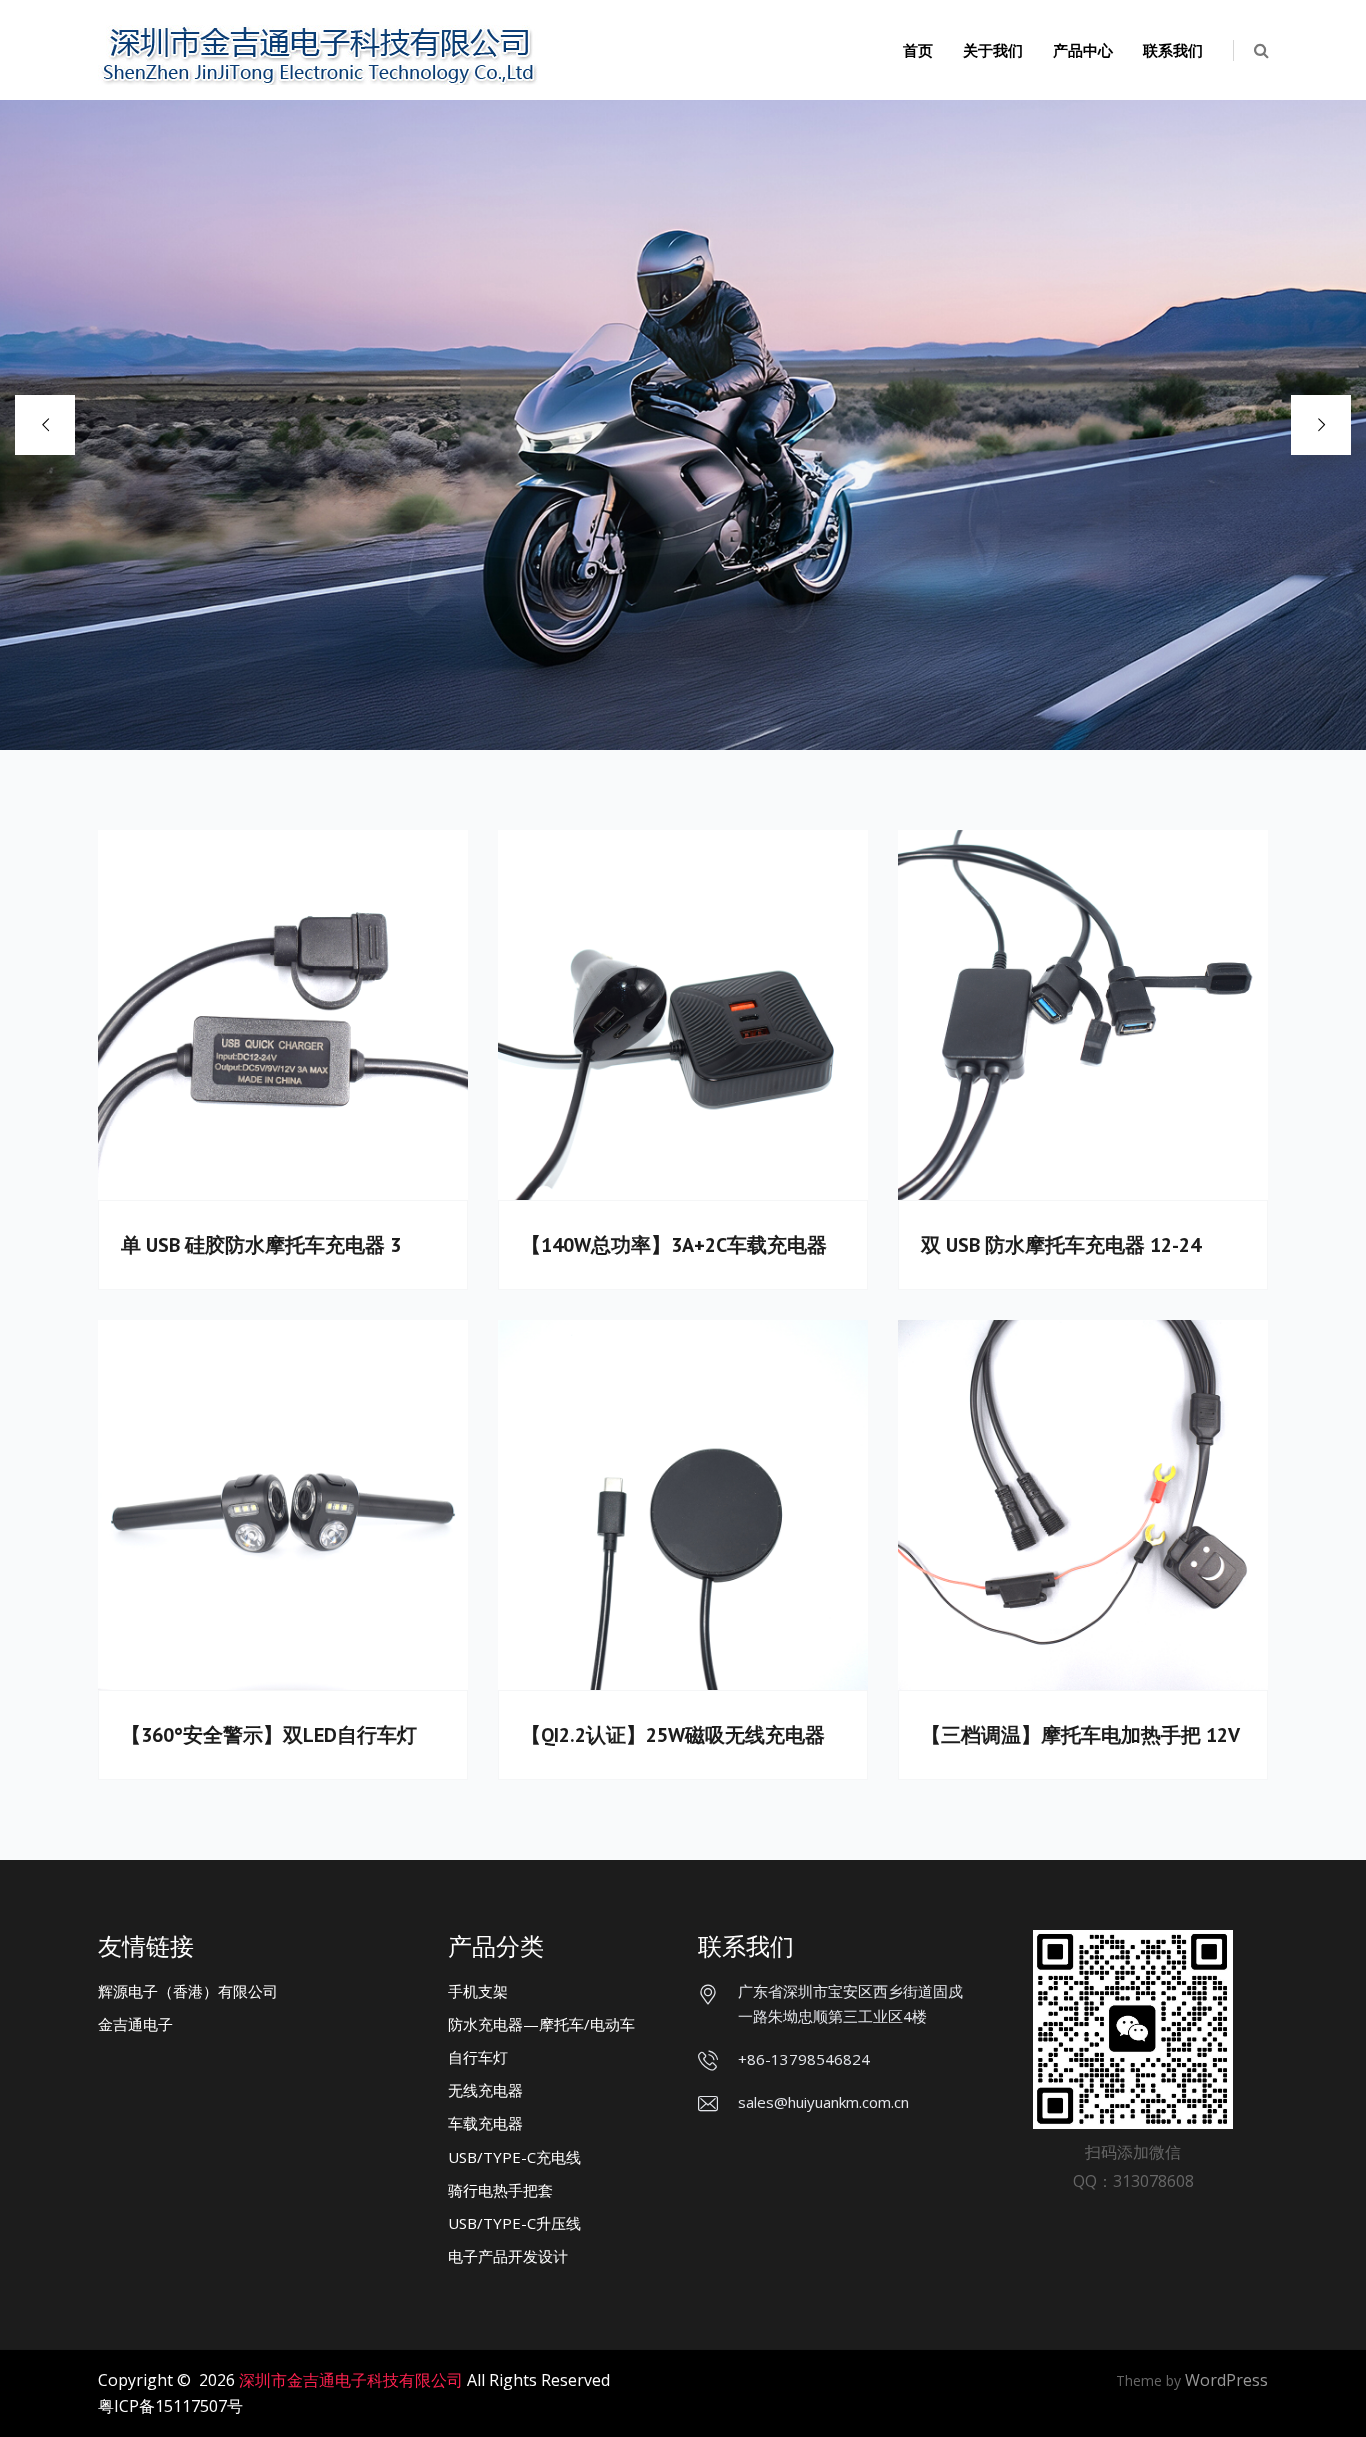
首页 (918, 50)
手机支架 (478, 1991)
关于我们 (993, 50)
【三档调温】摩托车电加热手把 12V (1080, 1735)
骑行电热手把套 (500, 2190)
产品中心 (1083, 50)
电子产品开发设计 (508, 2256)
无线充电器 (485, 2090)
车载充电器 (485, 2123)
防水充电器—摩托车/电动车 (541, 2024)
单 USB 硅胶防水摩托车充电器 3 (261, 1245)
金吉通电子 (135, 2024)
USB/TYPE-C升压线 (514, 2223)
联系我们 (1173, 50)
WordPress (1226, 2380)
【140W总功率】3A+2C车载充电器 (674, 1245)
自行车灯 (478, 2057)
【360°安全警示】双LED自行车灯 (269, 1735)
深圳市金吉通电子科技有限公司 (351, 2380)
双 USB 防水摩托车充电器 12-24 (1061, 1245)
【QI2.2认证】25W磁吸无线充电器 (673, 1735)
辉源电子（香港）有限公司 (188, 1991)
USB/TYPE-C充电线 (514, 2157)
